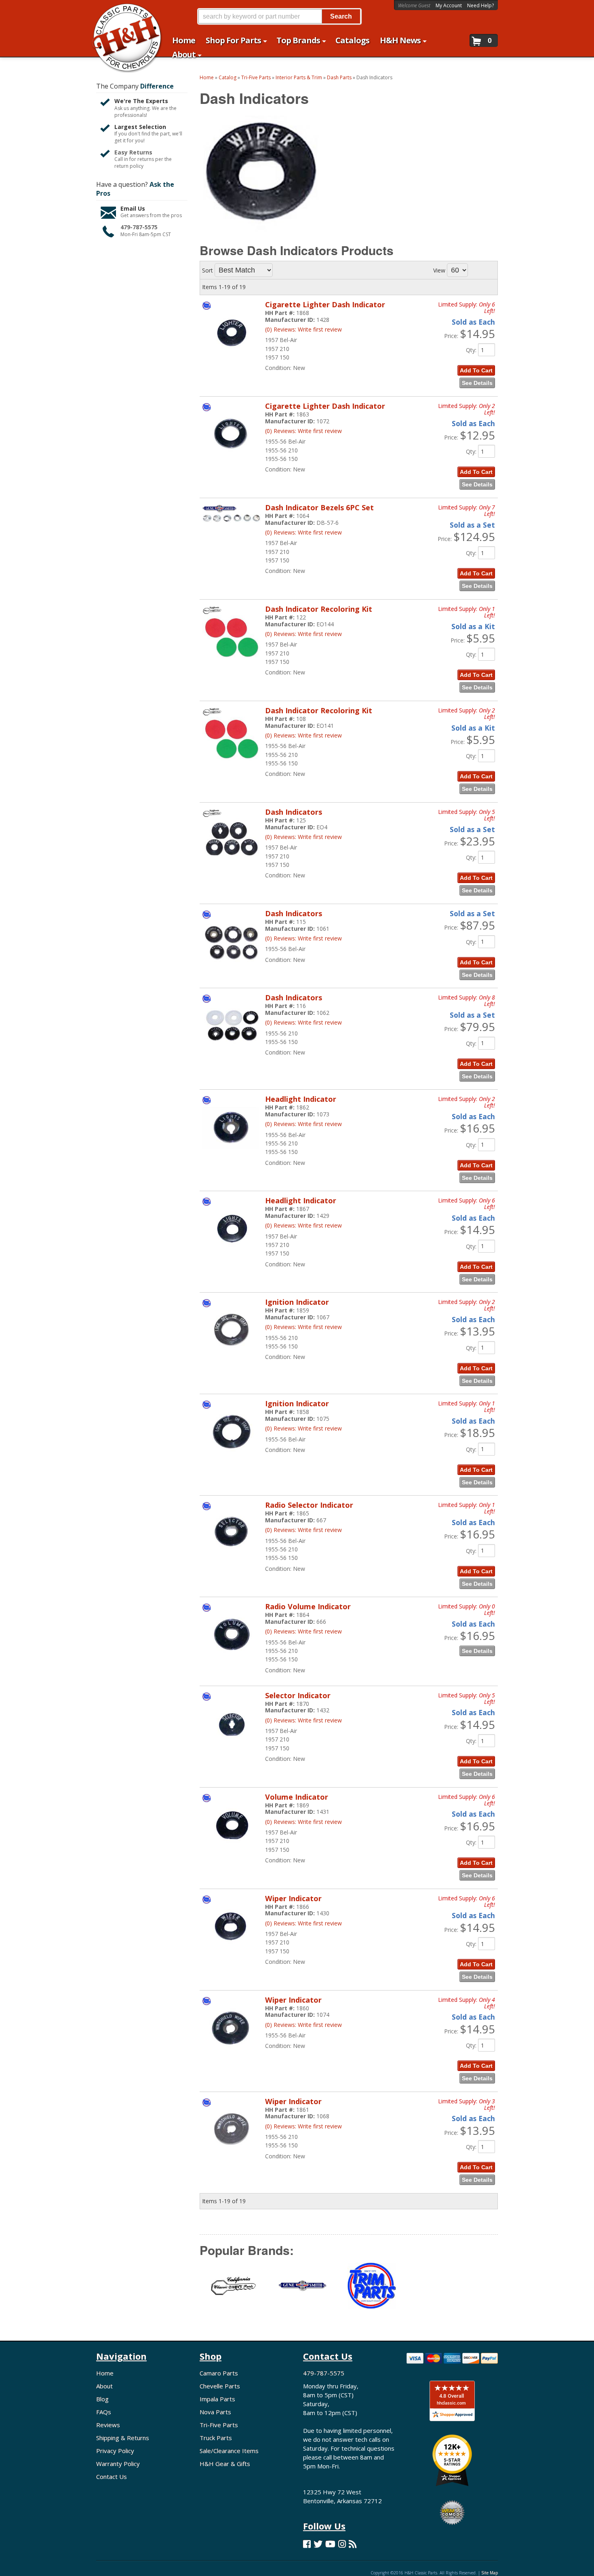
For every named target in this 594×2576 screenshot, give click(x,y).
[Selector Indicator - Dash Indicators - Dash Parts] (232, 1749)
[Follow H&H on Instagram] (342, 2544)
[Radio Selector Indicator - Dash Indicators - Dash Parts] (232, 1559)
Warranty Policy (118, 2464)
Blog (102, 2399)
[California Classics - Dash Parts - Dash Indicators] (234, 2291)
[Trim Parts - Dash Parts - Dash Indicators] (371, 2291)
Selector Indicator (298, 1695)
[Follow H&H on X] (318, 2544)
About (104, 2386)
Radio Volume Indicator (308, 1606)
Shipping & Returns (123, 2438)
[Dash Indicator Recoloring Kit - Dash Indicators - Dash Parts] (232, 663)
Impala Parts (217, 2399)
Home (105, 2373)
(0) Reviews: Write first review (303, 634)
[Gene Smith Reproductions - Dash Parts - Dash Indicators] (303, 2291)
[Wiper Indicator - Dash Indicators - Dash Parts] (232, 1952)
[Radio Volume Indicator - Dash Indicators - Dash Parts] (232, 1660)
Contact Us (112, 2477)
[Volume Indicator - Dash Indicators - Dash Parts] (232, 1851)
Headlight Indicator (301, 1099)
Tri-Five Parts (219, 2425)
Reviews (108, 2425)
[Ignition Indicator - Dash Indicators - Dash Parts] (232, 1356)
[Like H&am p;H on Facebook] (307, 2544)
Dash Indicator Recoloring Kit (319, 609)
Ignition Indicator (297, 1302)
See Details (477, 586)
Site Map (490, 2573)
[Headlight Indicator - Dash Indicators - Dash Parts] (232, 1153)
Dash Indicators (294, 812)
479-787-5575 (324, 2373)
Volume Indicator (297, 1797)
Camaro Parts (219, 2373)
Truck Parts (216, 2438)
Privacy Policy (115, 2451)
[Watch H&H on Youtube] (330, 2544)
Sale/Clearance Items (229, 2451)
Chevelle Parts (220, 2386)
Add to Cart (476, 573)
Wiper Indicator (293, 1898)
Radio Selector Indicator (309, 1505)
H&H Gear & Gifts (225, 2464)
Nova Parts (215, 2412)
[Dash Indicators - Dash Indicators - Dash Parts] (232, 866)
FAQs (104, 2412)
